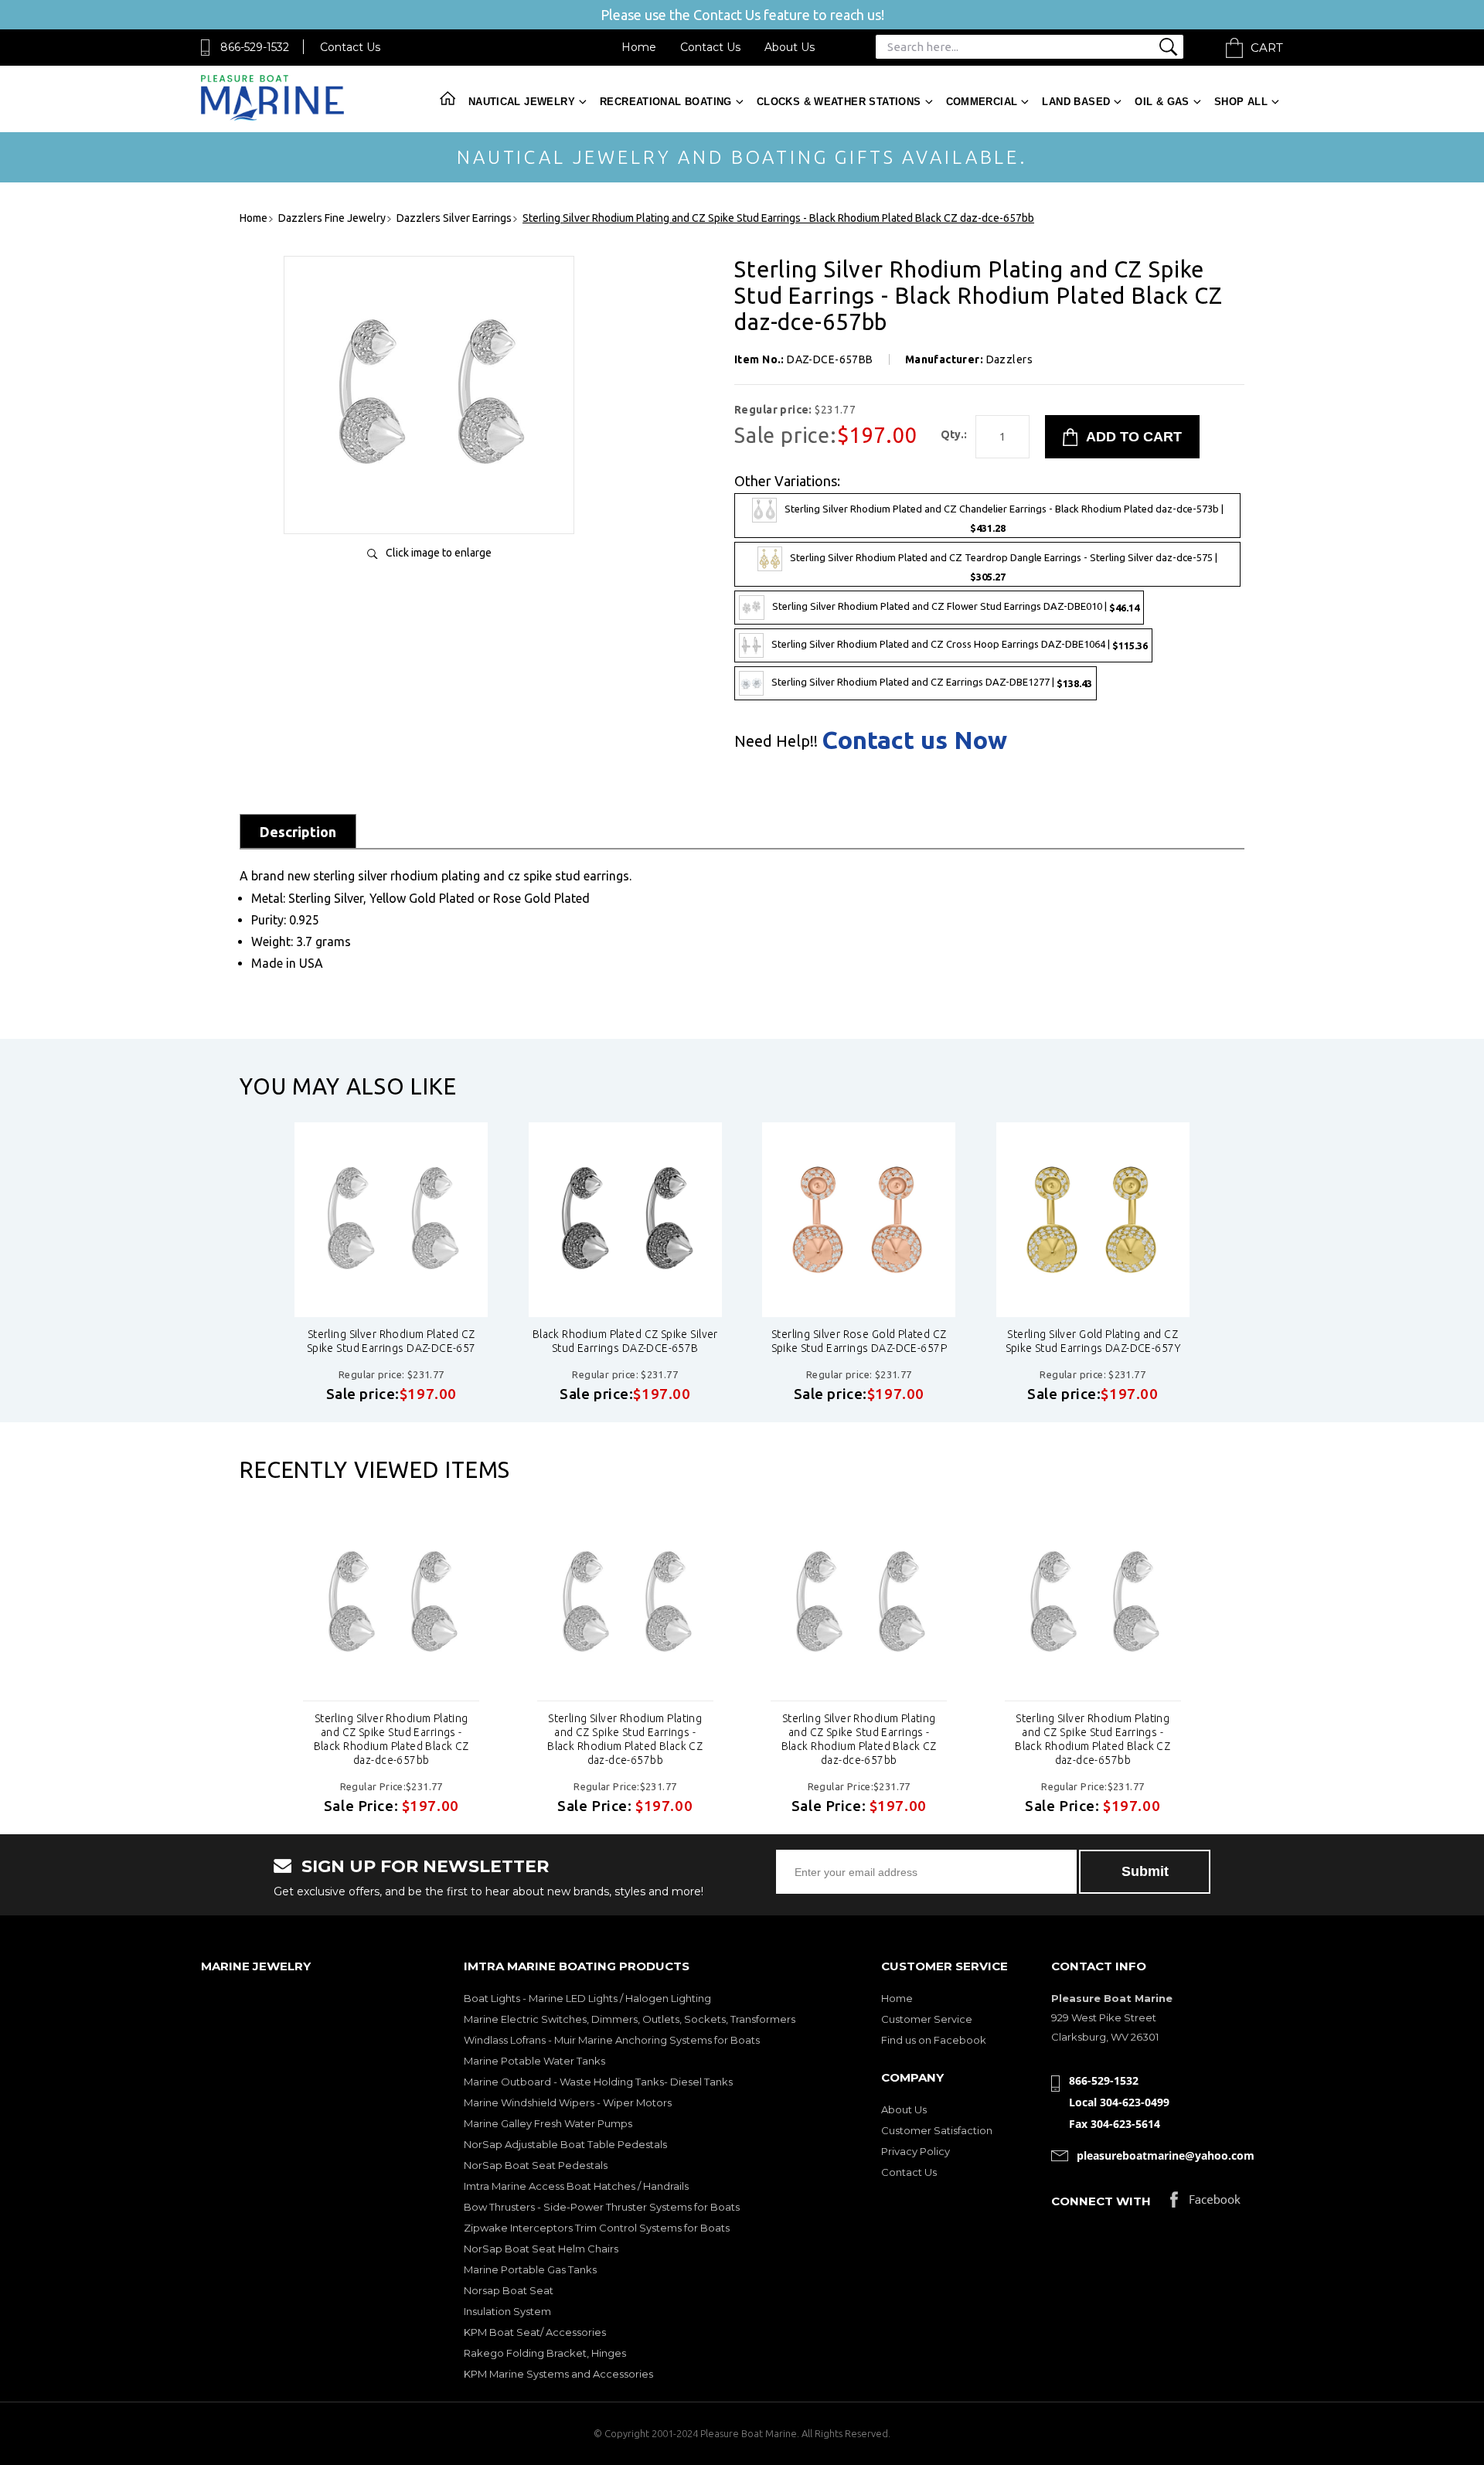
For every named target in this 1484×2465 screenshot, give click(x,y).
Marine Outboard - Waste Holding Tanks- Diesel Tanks (598, 2082)
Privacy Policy (916, 2151)
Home (639, 47)
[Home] (272, 117)
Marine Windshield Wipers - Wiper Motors (568, 2102)
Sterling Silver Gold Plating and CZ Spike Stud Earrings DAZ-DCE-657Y (1093, 1341)
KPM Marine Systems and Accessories (558, 2374)
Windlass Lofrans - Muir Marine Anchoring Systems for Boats (612, 2040)
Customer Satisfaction (937, 2130)
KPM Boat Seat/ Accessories (535, 2332)
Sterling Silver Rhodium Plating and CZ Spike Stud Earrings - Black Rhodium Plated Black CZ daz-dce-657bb (391, 1739)
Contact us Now (914, 740)
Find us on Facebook (934, 2040)
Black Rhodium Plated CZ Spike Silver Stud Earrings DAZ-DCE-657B (625, 1341)
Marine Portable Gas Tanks (530, 2269)
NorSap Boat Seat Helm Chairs (541, 2249)
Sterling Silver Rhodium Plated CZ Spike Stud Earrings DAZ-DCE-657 (391, 1341)
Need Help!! (776, 741)
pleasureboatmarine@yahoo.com (1166, 2155)
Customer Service (927, 2019)
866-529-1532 (255, 47)
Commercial (982, 102)
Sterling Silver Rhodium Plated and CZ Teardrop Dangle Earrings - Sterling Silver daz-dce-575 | (1004, 568)
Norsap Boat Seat (509, 2290)
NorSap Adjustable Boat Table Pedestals (565, 2144)
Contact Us (350, 47)
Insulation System (507, 2311)
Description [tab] (298, 832)
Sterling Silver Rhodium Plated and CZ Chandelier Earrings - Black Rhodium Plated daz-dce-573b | (1004, 518)
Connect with (1101, 2201)
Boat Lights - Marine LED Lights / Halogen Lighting (587, 1998)
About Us (790, 47)
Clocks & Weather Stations (839, 102)
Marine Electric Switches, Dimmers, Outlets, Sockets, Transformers (630, 2019)
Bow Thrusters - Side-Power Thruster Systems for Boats (602, 2207)
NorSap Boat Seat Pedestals (536, 2165)
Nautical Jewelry (522, 102)
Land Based (1076, 102)
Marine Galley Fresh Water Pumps (548, 2123)
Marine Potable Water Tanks (534, 2061)
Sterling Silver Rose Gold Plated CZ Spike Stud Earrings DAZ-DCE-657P (859, 1341)
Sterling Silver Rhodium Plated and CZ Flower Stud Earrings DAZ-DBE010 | (956, 607)
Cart (1267, 48)
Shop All (1241, 102)
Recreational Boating (666, 102)
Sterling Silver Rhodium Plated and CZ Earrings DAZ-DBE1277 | (932, 683)
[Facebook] (1205, 2203)
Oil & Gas (1162, 102)
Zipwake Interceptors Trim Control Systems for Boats (597, 2228)
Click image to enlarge (439, 553)
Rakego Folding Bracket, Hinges (545, 2353)
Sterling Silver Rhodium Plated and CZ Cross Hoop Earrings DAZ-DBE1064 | (960, 645)
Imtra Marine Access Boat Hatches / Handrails (576, 2186)
